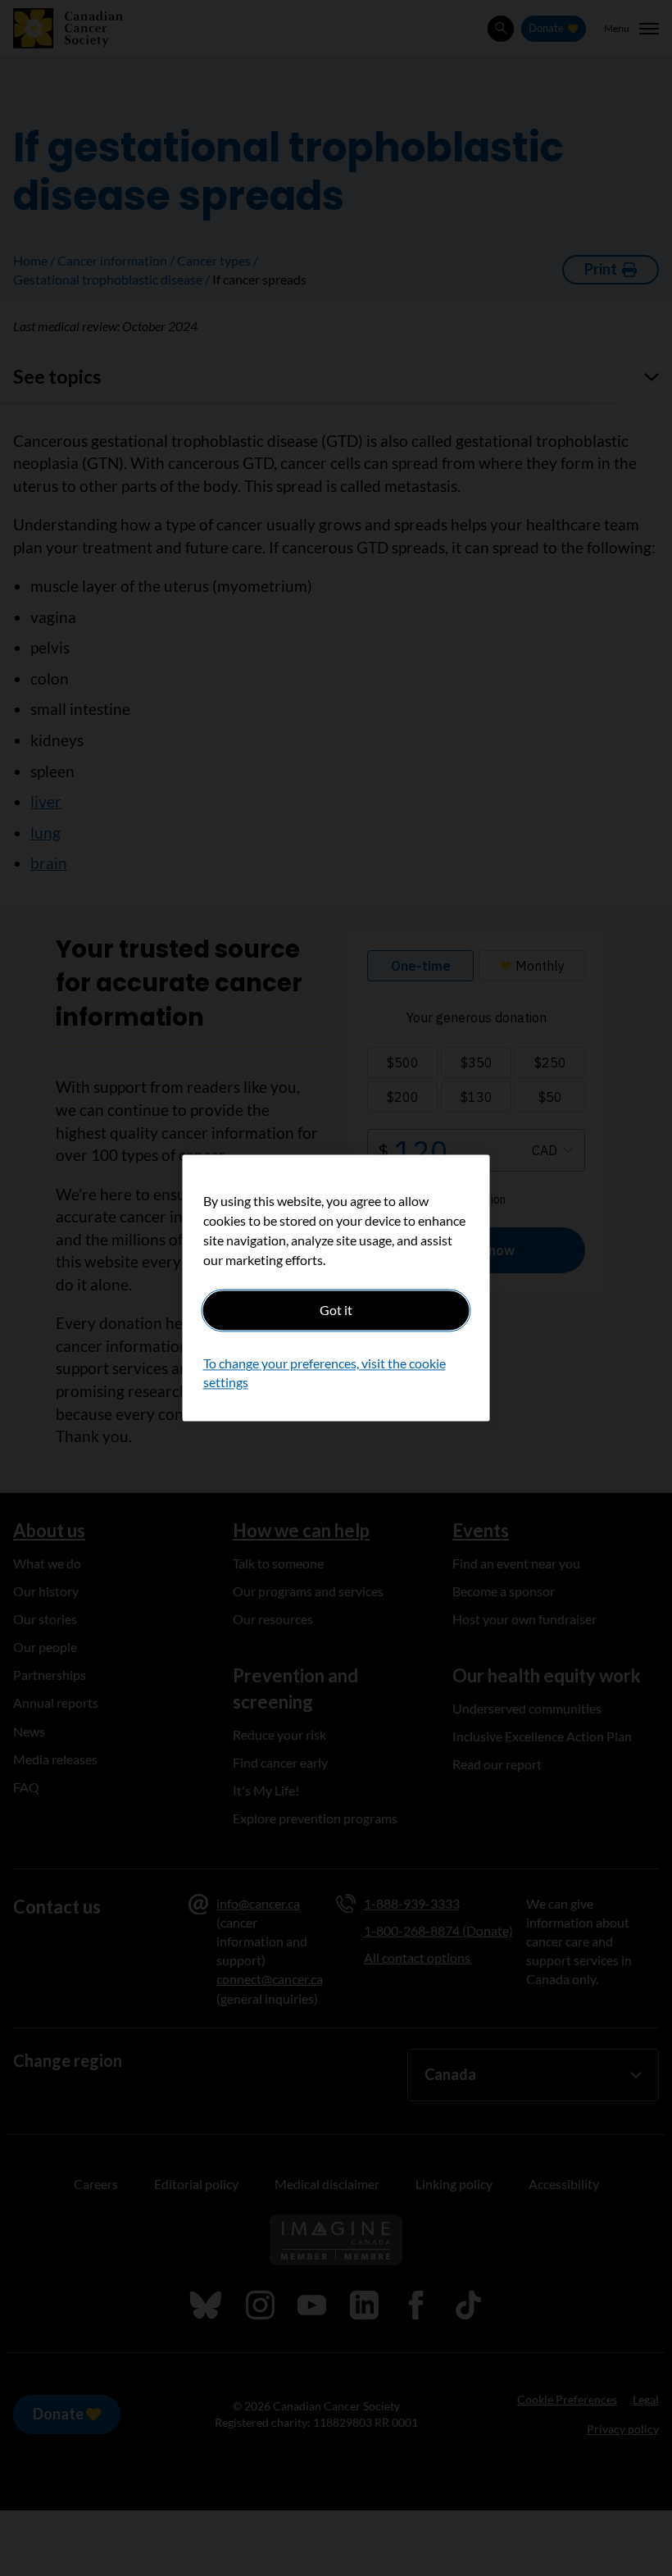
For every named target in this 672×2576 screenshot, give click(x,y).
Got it (336, 1310)
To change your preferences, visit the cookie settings (325, 1373)
